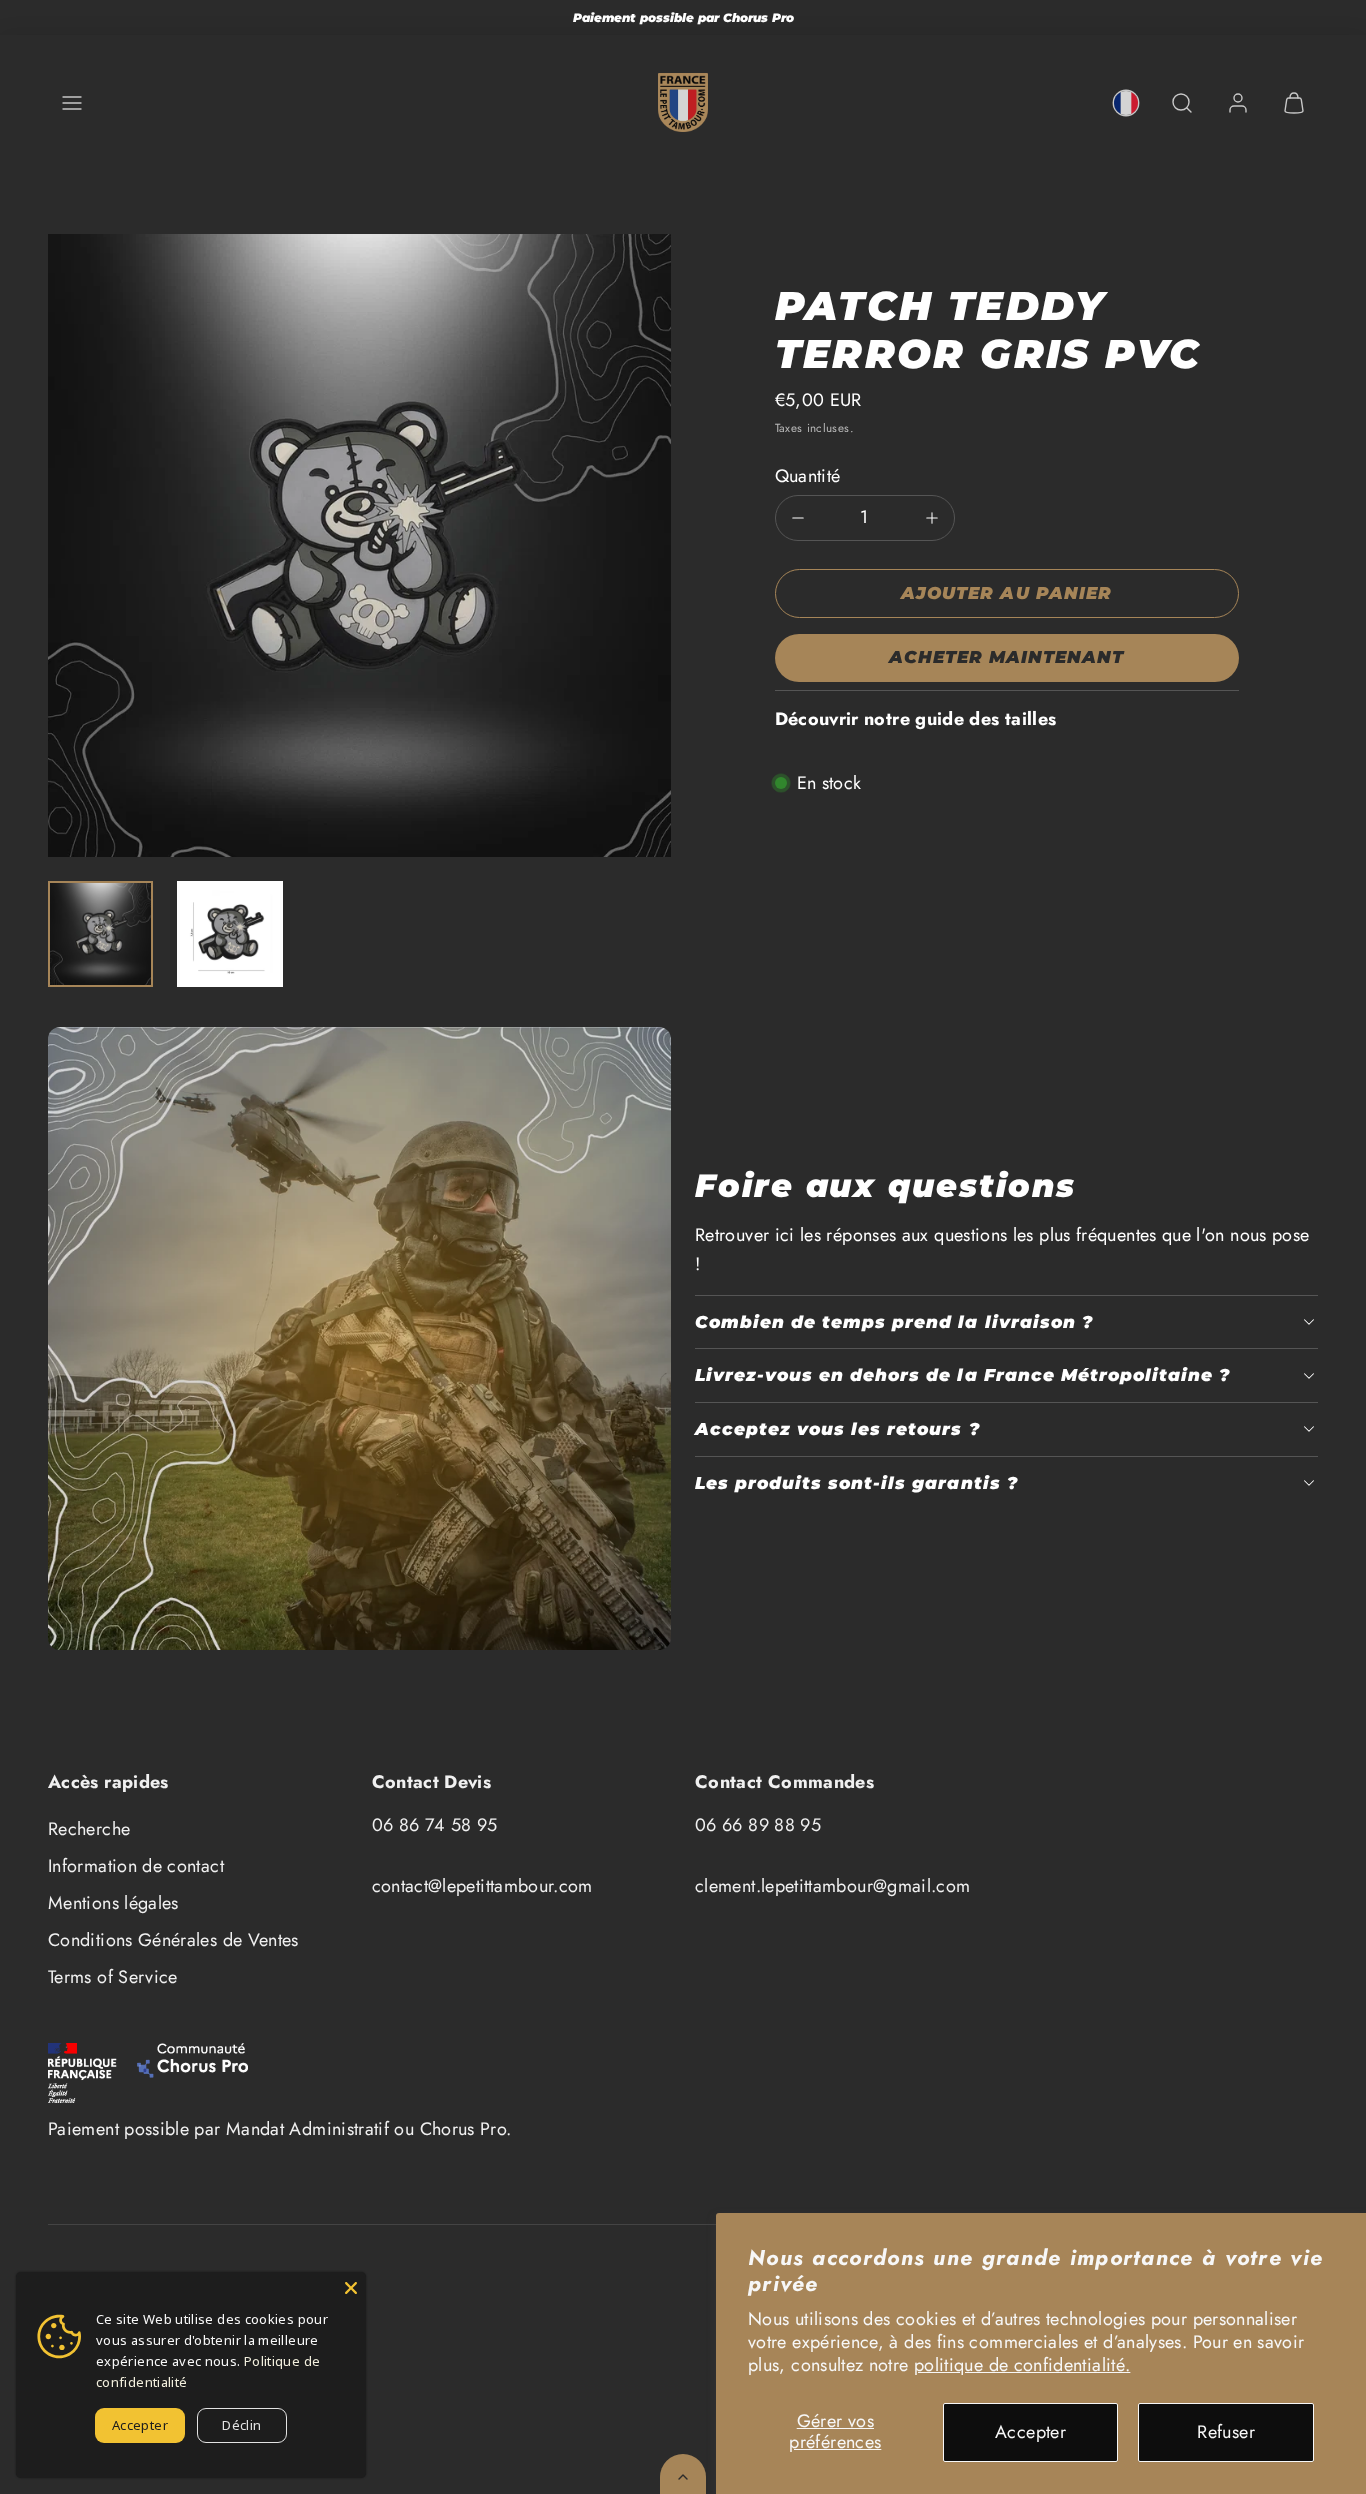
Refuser (1226, 2432)
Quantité (808, 476)
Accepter (1030, 2432)
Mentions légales (113, 1903)
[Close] (351, 2287)
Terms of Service (113, 1977)
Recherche (89, 1829)
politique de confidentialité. (1022, 2365)
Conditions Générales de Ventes (173, 1940)
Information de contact (136, 1866)
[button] (72, 103)
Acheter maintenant (1006, 657)
